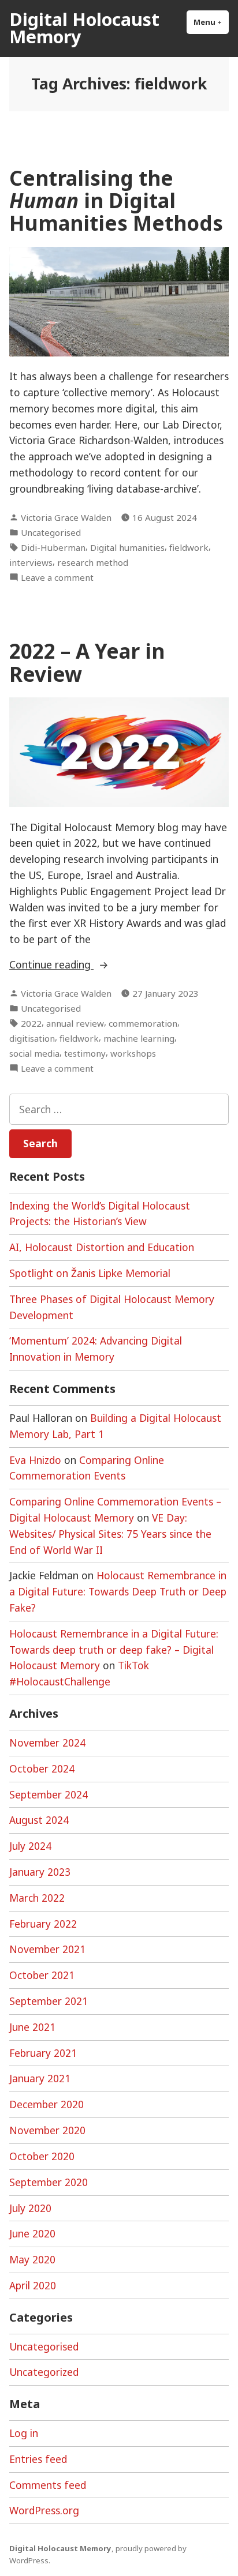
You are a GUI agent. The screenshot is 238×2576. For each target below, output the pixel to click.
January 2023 (40, 1872)
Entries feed (38, 2459)
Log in (24, 2433)
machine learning (139, 1038)
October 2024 (42, 1768)
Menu (211, 22)
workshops (133, 1053)
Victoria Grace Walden (66, 517)
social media (34, 1053)
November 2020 (47, 2130)
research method (93, 562)
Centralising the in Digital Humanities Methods (116, 201)
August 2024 (39, 1820)
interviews (31, 562)
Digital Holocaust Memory (84, 28)
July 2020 (30, 2208)
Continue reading (70, 965)
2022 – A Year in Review (87, 662)
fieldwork (189, 547)
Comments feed (48, 2485)
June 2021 (32, 2027)
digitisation (32, 1038)
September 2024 (49, 1794)
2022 (31, 1023)
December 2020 (47, 2104)
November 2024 (47, 1743)
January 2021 (40, 2078)
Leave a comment (57, 578)
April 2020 (33, 2285)
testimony (85, 1053)
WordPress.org (44, 2510)
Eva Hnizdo (35, 1460)
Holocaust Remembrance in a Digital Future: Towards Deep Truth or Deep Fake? (118, 1591)
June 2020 (32, 2233)
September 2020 (49, 2182)
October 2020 (42, 2156)
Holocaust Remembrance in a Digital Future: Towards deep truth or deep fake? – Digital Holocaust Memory (114, 1650)
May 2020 (32, 2259)
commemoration (143, 1023)
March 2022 (37, 1898)
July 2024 (30, 1846)
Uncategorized (44, 2372)
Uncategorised (51, 532)
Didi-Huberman (53, 547)
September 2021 (49, 2001)
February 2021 (43, 2053)
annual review (75, 1023)
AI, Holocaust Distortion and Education (102, 1247)
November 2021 (47, 1949)
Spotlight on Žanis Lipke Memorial (90, 1273)
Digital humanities (127, 547)
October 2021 (42, 1975)
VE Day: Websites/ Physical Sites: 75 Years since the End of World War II (110, 1534)
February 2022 (43, 1924)
